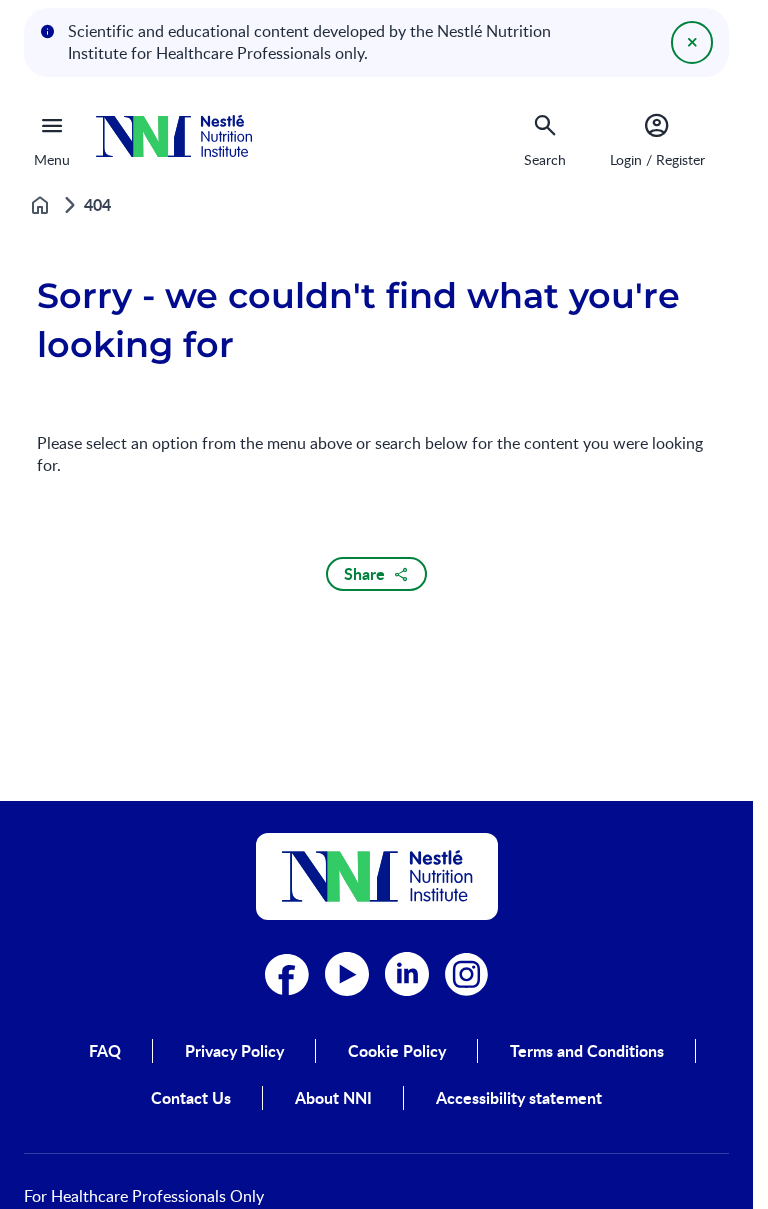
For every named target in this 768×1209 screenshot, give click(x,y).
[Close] (692, 42)
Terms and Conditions (587, 1051)
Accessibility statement (519, 1098)
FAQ (105, 1051)
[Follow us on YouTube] (347, 974)
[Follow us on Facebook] (287, 974)
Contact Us (191, 1098)
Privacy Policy (234, 1051)
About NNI (333, 1098)
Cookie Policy (397, 1051)
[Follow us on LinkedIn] (407, 974)
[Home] (174, 136)
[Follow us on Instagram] (467, 974)
